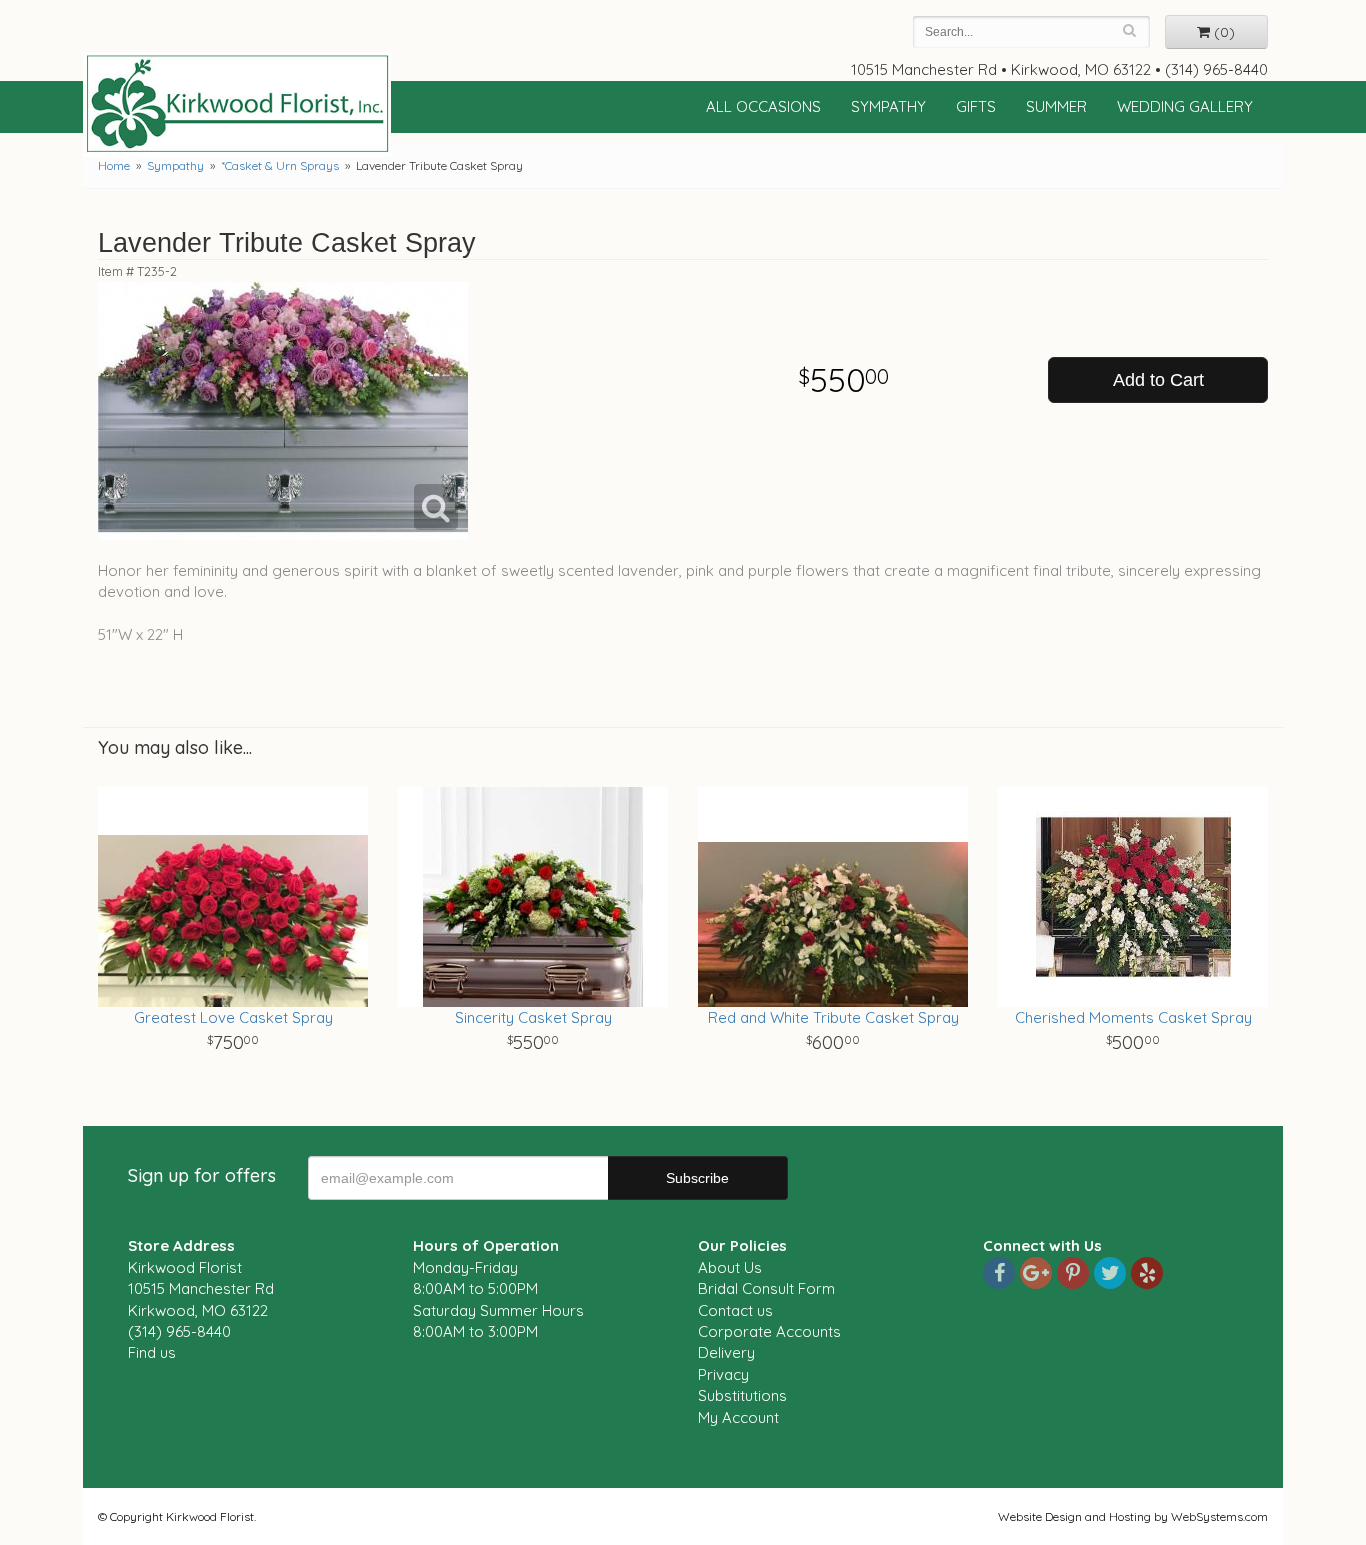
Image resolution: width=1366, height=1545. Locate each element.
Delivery (726, 1352)
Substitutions (742, 1395)
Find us (152, 1352)
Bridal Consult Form (766, 1288)
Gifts (976, 106)
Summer (1056, 106)
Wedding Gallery (1185, 106)
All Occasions (763, 106)
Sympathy (888, 106)
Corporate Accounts (769, 1331)
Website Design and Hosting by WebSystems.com (1133, 1516)
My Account (738, 1417)
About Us (730, 1267)
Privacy (723, 1374)
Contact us (735, 1310)
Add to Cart (1158, 380)
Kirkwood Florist (237, 104)
